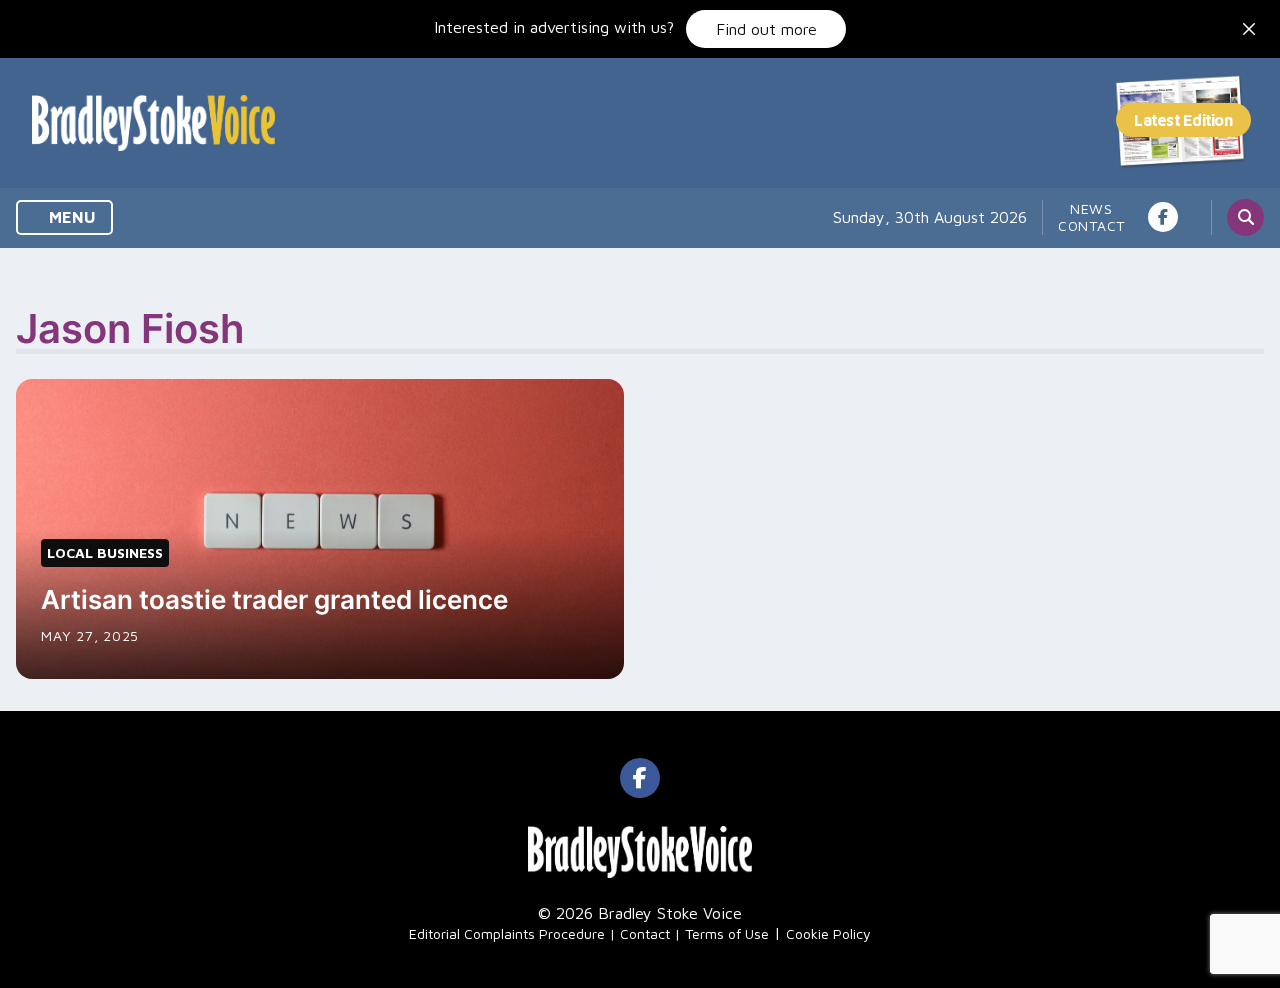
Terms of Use (727, 933)
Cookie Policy (828, 933)
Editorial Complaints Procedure (507, 933)
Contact (1091, 225)
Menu (70, 217)
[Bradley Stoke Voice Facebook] (1163, 217)
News (1091, 208)
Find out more (766, 29)
